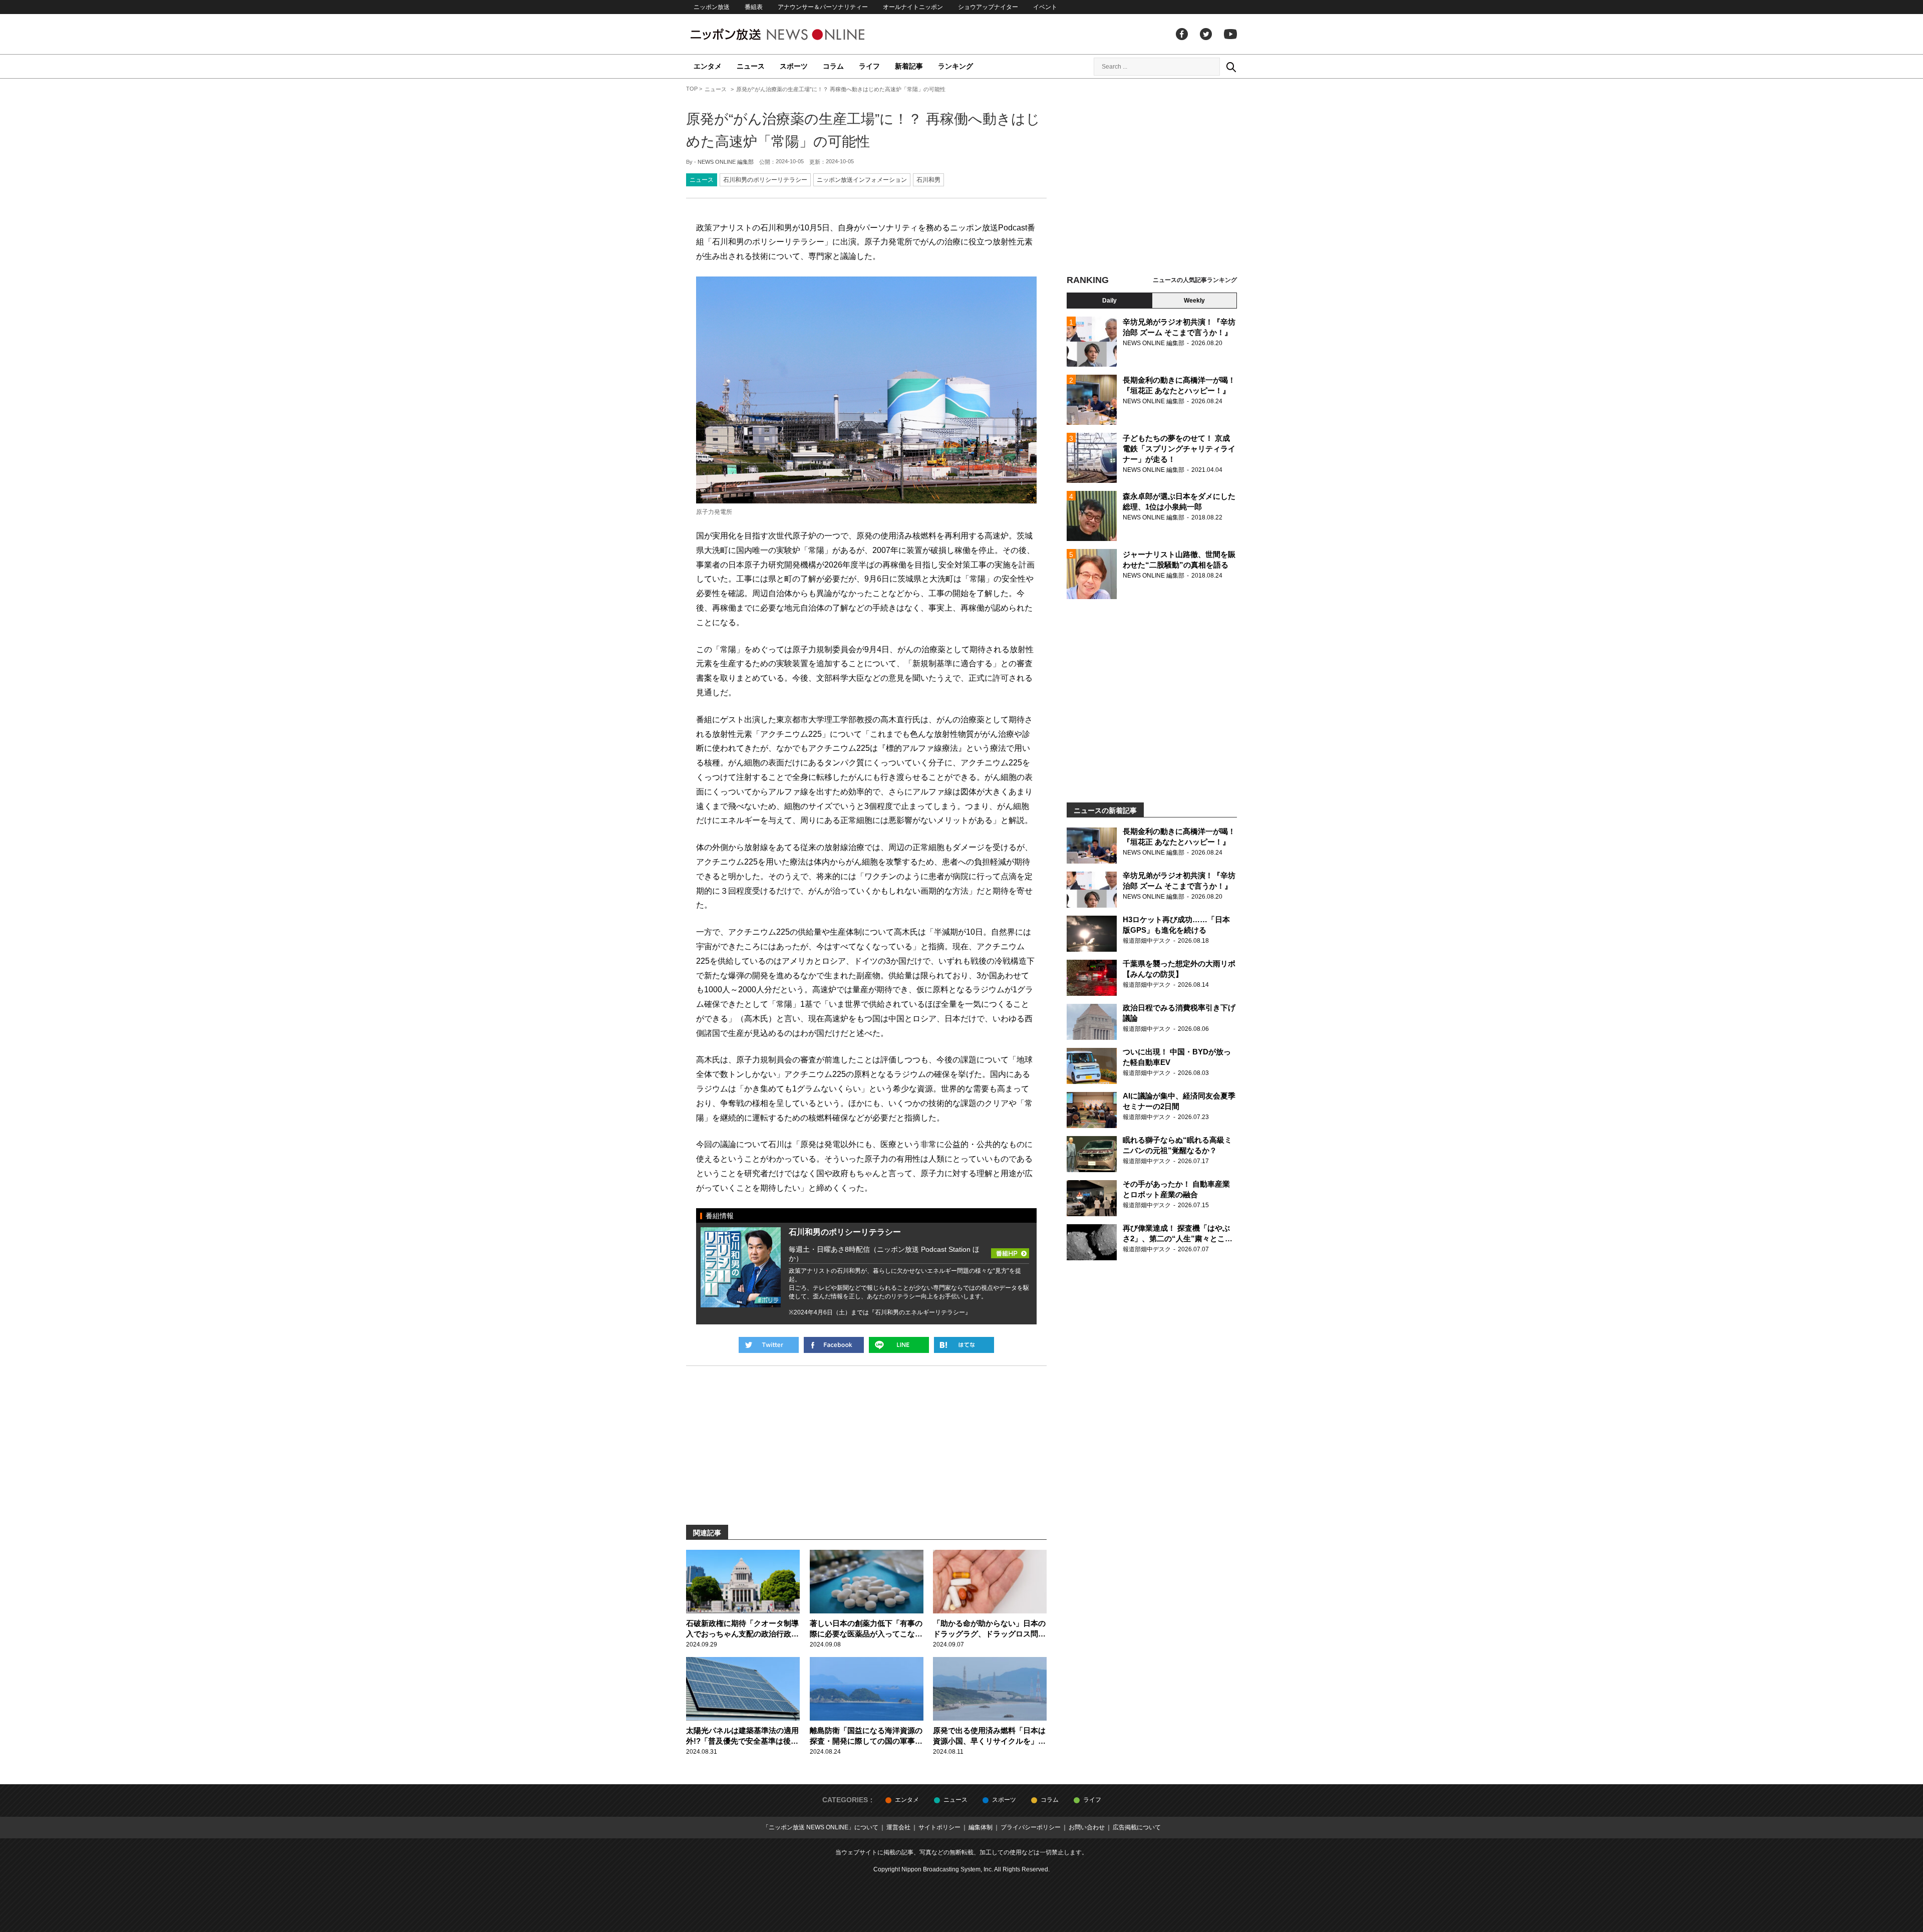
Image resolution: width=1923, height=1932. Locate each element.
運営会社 (898, 1827)
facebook (1182, 34)
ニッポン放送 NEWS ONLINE (796, 34)
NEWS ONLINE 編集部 (726, 162)
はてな (964, 1345)
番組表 (754, 7)
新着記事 (909, 66)
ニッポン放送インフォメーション (862, 180)
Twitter (1206, 34)
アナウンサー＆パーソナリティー (823, 7)
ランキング (955, 66)
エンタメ (708, 66)
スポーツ (794, 66)
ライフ (869, 66)
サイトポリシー (939, 1827)
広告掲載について (1137, 1827)
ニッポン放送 (712, 7)
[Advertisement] (1152, 178)
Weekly (1194, 301)
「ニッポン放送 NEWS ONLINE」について (821, 1827)
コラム (833, 66)
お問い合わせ (1087, 1827)
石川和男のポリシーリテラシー (765, 180)
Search (1231, 67)
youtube (1230, 34)
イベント (1045, 7)
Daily (1109, 301)
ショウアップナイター (988, 7)
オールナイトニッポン (913, 7)
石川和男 (928, 180)
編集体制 (981, 1827)
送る (899, 1345)
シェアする (834, 1345)
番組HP (1010, 1243)
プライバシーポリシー (1031, 1827)
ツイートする (769, 1345)
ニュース (751, 66)
